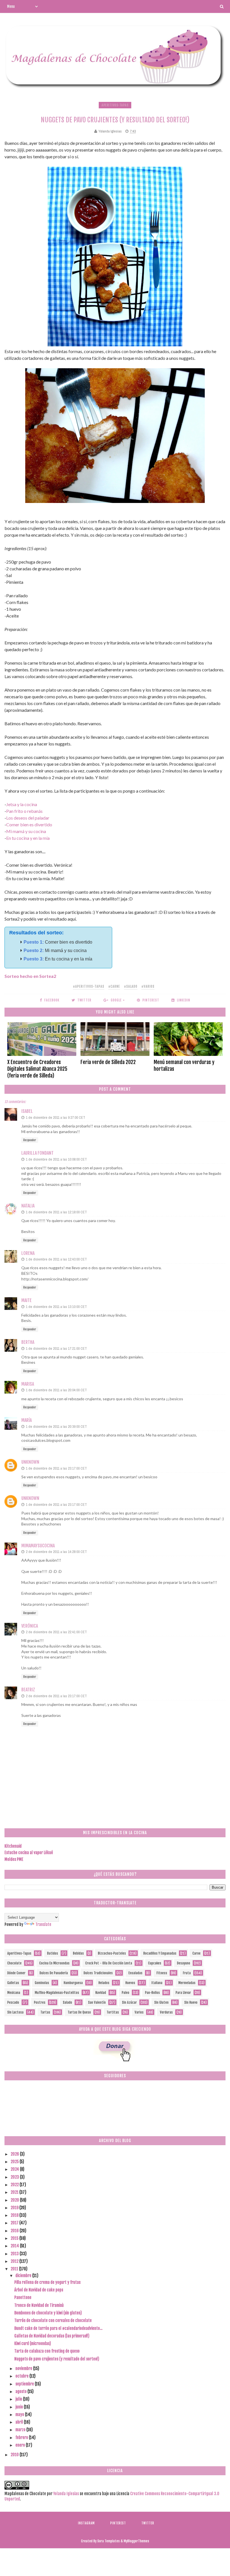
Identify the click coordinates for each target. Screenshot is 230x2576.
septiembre (25, 2384)
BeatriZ (28, 1690)
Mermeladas (187, 1983)
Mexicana (14, 1993)
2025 (15, 2162)
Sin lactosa (15, 2012)
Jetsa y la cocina (22, 804)
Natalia (28, 1206)
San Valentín (97, 2002)
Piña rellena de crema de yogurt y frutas (47, 2282)
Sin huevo (191, 2002)
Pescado (13, 2002)
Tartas (45, 2012)
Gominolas (42, 1983)
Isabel (27, 1111)
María (27, 1420)
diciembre (24, 2276)
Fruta (187, 1973)
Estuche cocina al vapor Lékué (29, 1853)
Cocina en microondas (54, 1963)
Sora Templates (109, 2541)
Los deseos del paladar (28, 818)
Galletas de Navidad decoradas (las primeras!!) (52, 2336)
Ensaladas (135, 1973)
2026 (15, 2154)
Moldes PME (14, 1859)
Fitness (162, 1973)
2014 (15, 2246)
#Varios (148, 986)
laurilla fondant (37, 1153)
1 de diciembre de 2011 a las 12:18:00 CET (56, 1212)
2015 (15, 2238)
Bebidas (78, 1953)
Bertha (28, 1342)
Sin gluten (161, 2002)
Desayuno (184, 1963)
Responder (30, 1140)
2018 (15, 2215)
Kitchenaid (13, 1846)
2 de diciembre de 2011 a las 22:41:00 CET (56, 1632)
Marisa (28, 1384)
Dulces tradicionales (98, 1973)
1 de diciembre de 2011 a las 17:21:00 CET (56, 1348)
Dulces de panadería (54, 1973)
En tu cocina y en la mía (28, 838)
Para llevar (183, 1993)
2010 (15, 2455)
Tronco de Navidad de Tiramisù (39, 2305)
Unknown (30, 1462)
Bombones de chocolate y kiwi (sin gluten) (48, 2313)
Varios (139, 2012)
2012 (15, 2261)
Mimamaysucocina (38, 1546)
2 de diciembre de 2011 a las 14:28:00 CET (56, 1552)
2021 (15, 2192)
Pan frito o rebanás (24, 811)
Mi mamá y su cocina (26, 831)
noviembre (24, 2368)
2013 (15, 2254)
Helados (104, 1983)
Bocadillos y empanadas (160, 1953)
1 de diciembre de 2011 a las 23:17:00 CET (56, 1468)
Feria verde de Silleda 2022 (108, 1062)
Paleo (126, 1993)
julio (19, 2399)
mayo (20, 2414)
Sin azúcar (129, 2002)
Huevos (130, 1983)
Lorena (28, 1253)
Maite (27, 1300)
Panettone (23, 2297)
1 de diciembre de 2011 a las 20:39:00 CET (56, 1427)
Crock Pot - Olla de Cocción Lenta (109, 1963)
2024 (15, 2169)
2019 (15, 2208)
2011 (15, 2269)
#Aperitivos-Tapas (89, 986)
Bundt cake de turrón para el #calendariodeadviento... (58, 2328)
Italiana (157, 1983)
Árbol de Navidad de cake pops (39, 2290)
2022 (15, 2185)
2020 (15, 2200)
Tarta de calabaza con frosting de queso (47, 2351)
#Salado (131, 986)
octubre (22, 2376)
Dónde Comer (16, 1973)
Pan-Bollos (152, 1993)
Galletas (13, 1983)
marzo (21, 2430)
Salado (67, 2002)
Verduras (166, 2012)
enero (21, 2445)
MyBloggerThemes (136, 2541)
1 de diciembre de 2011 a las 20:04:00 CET (56, 1390)
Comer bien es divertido (29, 824)
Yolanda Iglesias (66, 2494)
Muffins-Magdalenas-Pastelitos (57, 1993)
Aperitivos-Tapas (115, 105)
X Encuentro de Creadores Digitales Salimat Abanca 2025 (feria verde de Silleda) (37, 1069)
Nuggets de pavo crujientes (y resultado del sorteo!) (57, 2359)
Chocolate (14, 1963)
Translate (43, 1924)
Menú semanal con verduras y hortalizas (184, 1065)
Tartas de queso (79, 2012)
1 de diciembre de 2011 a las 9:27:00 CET (56, 1117)
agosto (21, 2391)
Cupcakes (155, 1963)
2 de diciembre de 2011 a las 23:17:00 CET (56, 1696)
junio (20, 2407)
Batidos (53, 1953)
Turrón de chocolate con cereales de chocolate (53, 2320)
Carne (196, 1953)
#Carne (114, 986)
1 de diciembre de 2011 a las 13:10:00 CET (56, 1307)
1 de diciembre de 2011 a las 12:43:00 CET (56, 1259)
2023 (15, 2177)
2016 (15, 2231)
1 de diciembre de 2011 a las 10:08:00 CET (56, 1159)
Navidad (101, 1993)
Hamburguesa (73, 1983)
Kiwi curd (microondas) (33, 2343)
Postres (40, 2002)
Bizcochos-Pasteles (112, 1953)
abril (20, 2422)
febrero (22, 2437)
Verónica (30, 1626)
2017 (15, 2223)
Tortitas (113, 2012)
